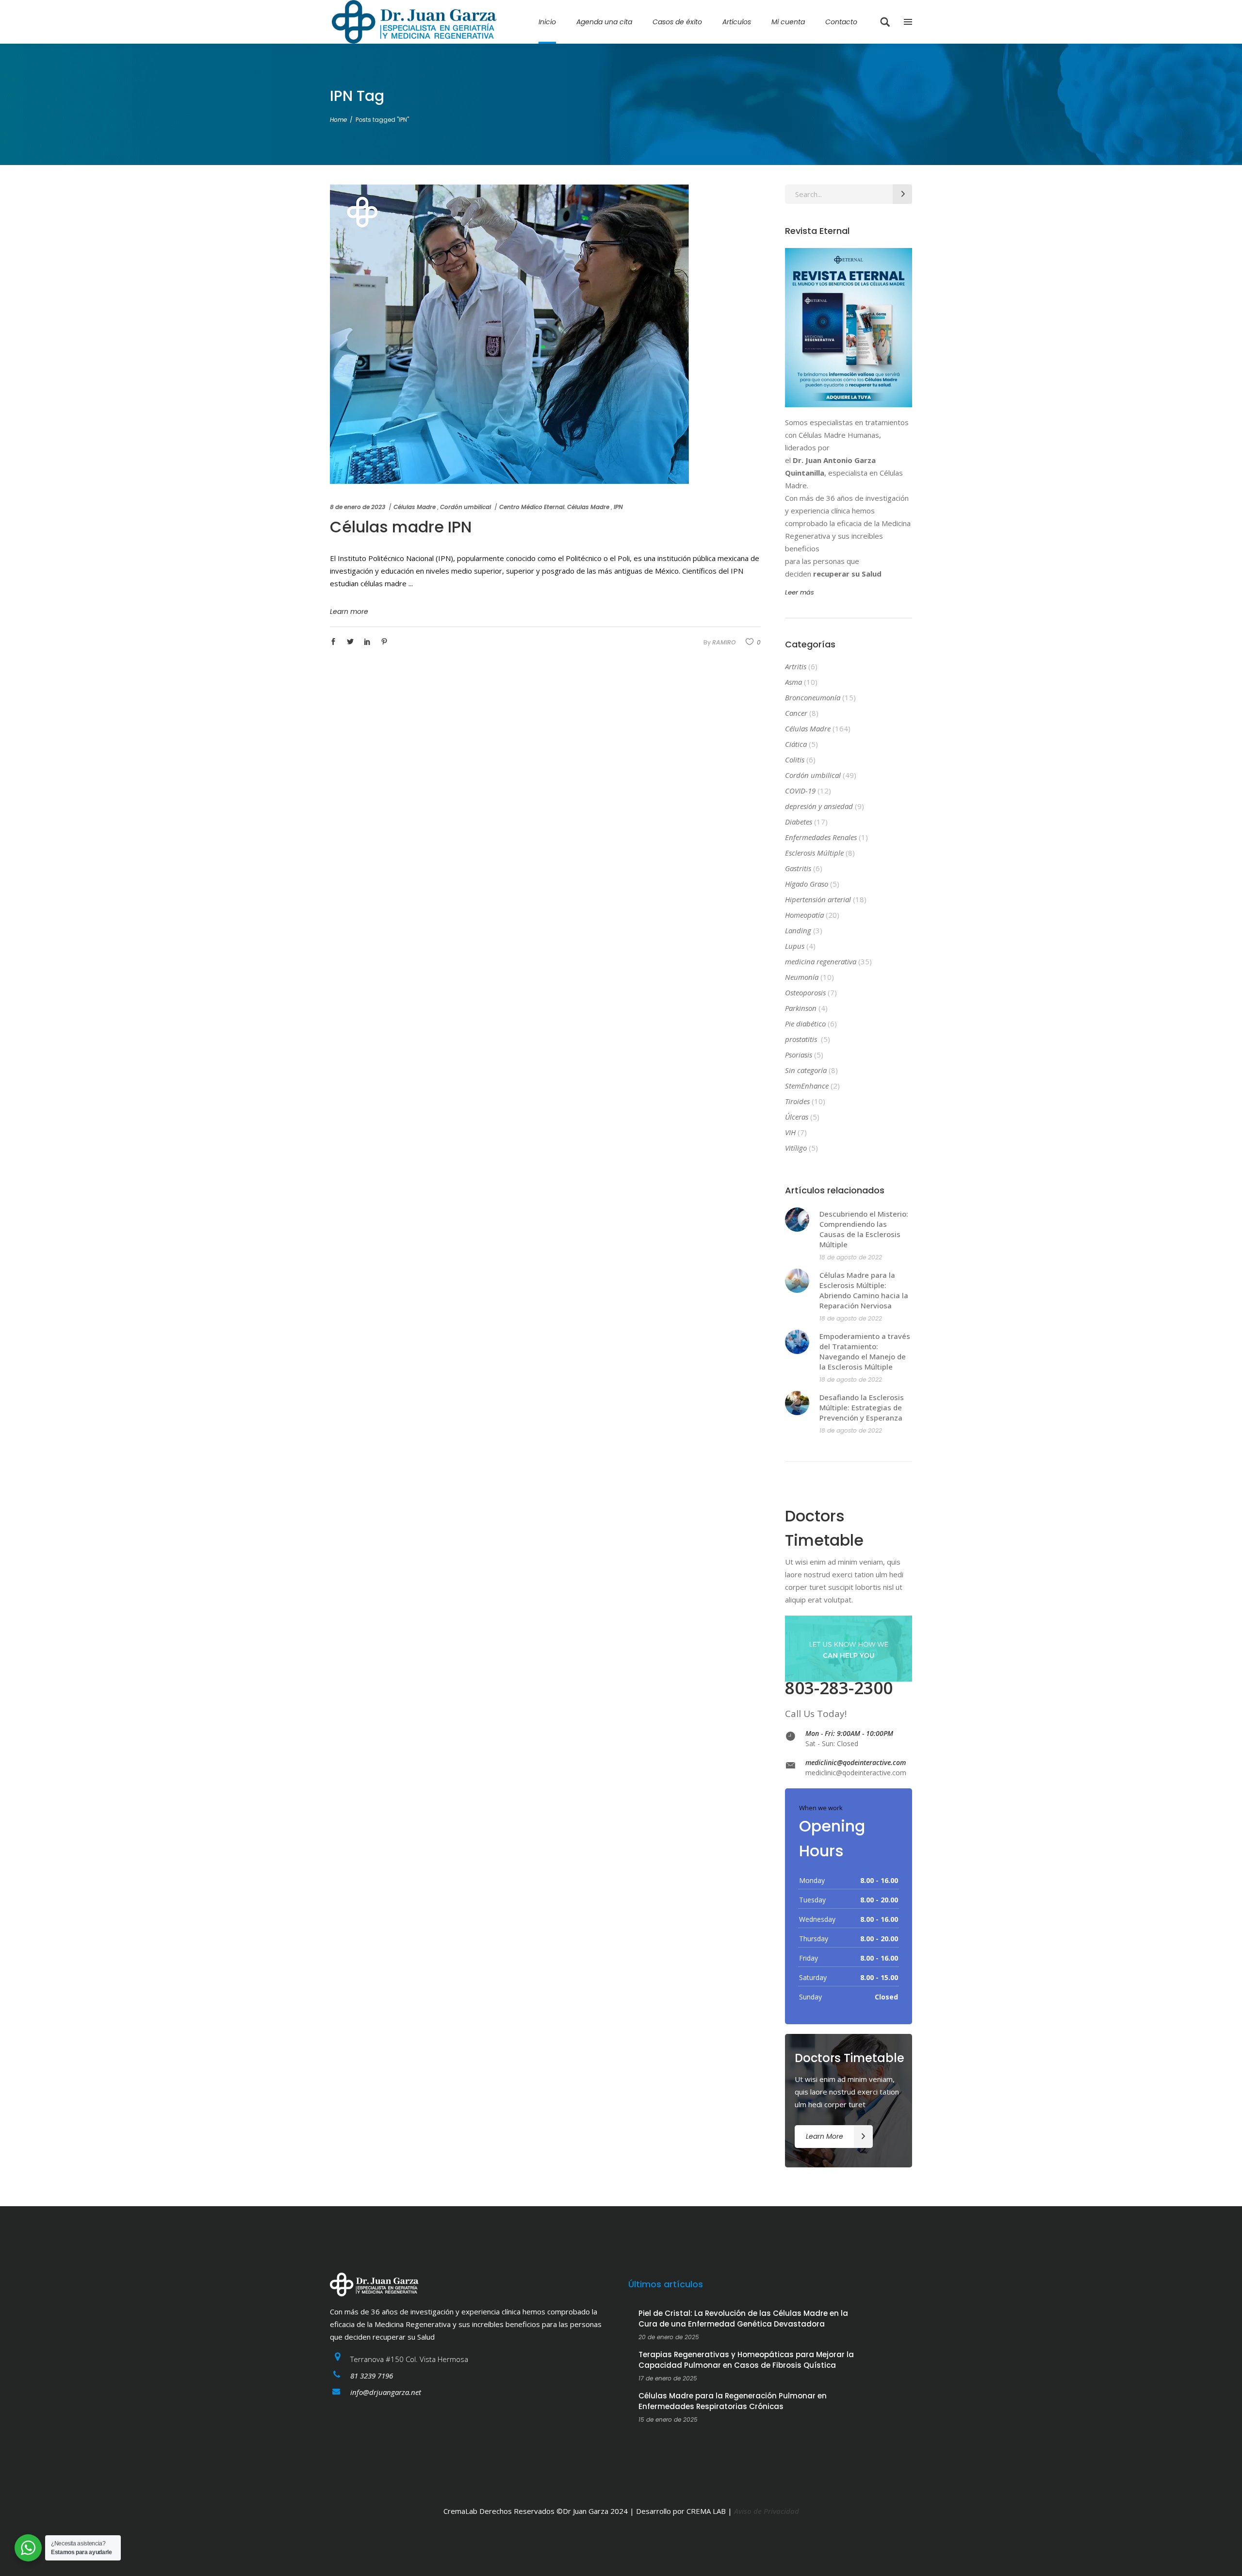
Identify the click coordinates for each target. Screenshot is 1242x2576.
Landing (798, 930)
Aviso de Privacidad (767, 2511)
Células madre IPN (401, 527)
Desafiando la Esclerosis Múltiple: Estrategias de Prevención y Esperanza (862, 1407)
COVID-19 (800, 791)
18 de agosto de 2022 (851, 1257)
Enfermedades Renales (821, 837)
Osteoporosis (805, 992)
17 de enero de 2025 (668, 2378)
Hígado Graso (807, 884)
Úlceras (797, 1117)
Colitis (795, 760)
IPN (618, 507)
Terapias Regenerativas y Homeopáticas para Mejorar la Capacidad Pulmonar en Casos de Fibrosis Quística (746, 2360)
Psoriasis (799, 1055)
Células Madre (415, 507)
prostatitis (802, 1039)
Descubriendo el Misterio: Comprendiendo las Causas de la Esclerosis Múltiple (864, 1229)
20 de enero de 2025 (669, 2337)
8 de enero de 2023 (358, 507)
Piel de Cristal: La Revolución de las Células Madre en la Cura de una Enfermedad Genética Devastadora (743, 2319)
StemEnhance (807, 1086)
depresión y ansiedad (819, 806)
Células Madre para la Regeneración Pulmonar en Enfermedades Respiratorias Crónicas (733, 2401)
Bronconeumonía (813, 697)
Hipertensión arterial (818, 899)
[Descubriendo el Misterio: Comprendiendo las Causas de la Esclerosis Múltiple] (797, 1220)
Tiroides (797, 1101)
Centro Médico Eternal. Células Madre (554, 507)
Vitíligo (796, 1148)
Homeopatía (804, 915)
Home (338, 120)
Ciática (796, 744)
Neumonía (802, 977)
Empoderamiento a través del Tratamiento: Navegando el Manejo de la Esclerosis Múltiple (865, 1351)
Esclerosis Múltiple (814, 853)
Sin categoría (806, 1070)
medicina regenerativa (821, 961)
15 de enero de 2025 (668, 2419)
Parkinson (801, 1008)
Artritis (796, 666)
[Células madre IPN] (509, 334)
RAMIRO (724, 642)
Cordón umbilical (466, 507)
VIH (790, 1132)
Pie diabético (805, 1024)
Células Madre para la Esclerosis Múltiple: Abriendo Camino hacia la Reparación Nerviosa (864, 1290)
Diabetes (799, 822)
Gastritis (798, 868)
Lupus (795, 946)
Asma (793, 682)
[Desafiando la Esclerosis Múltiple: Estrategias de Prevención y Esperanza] (797, 1403)
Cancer (796, 713)
